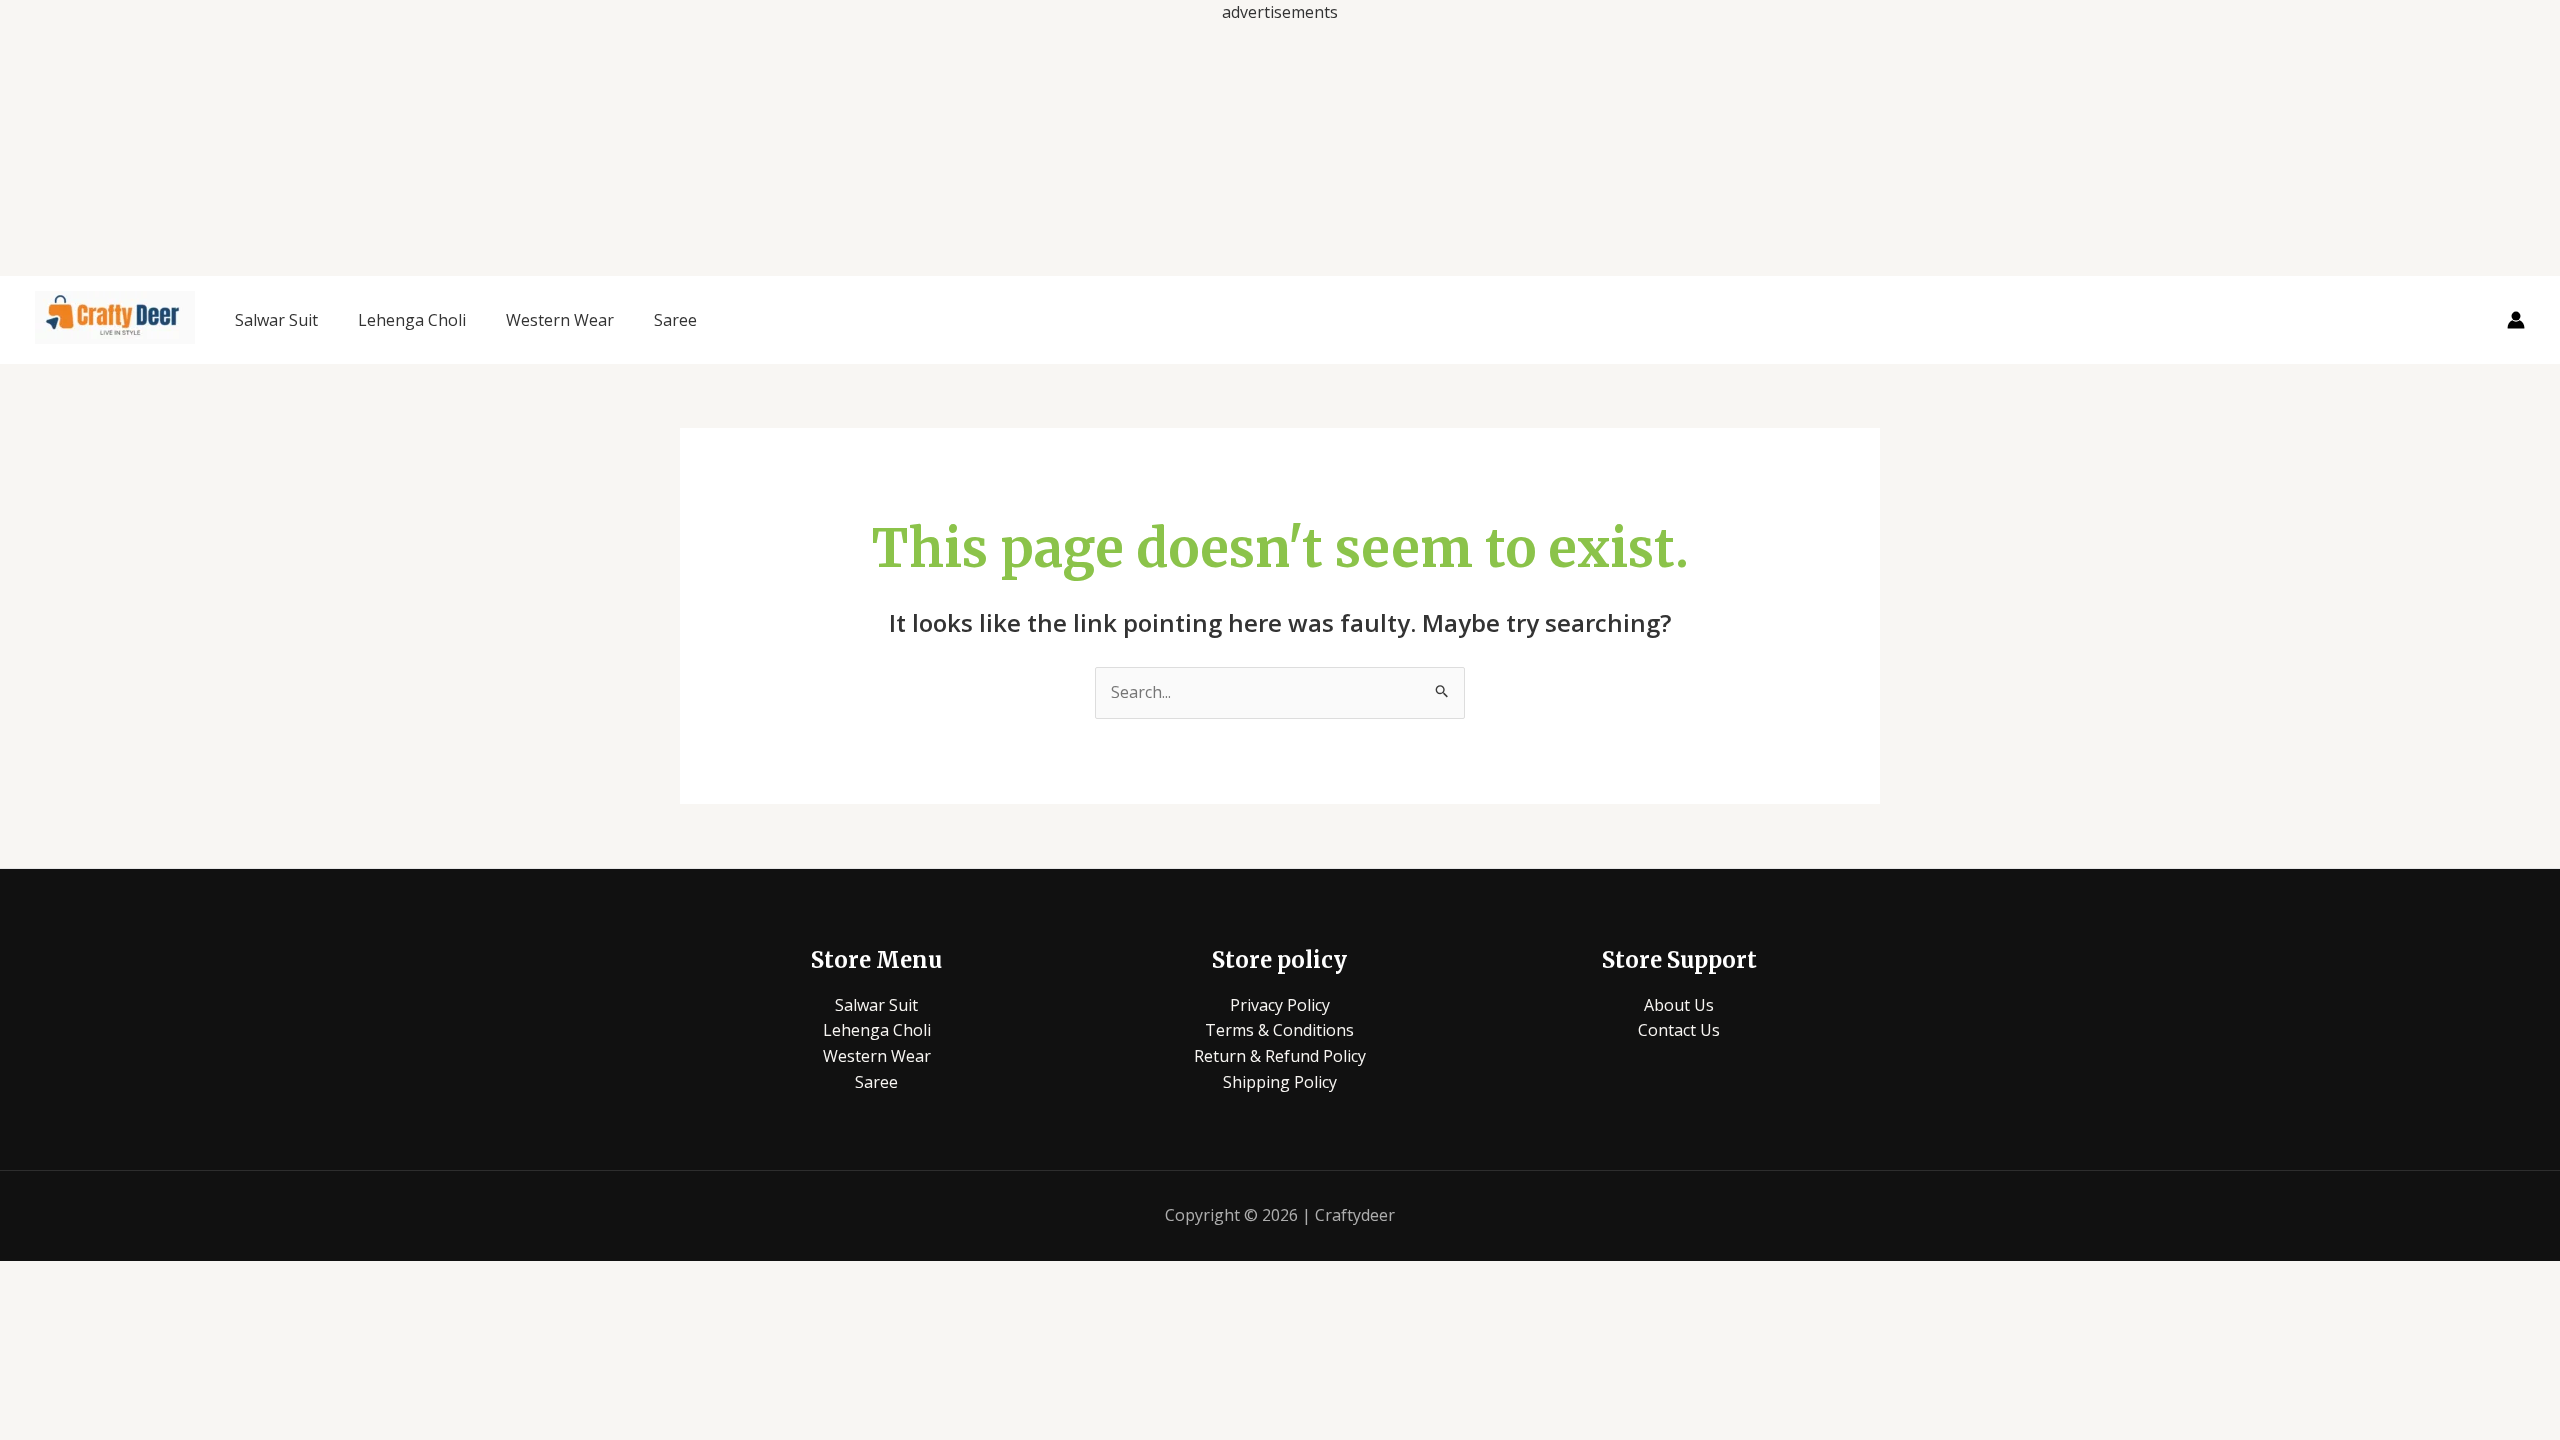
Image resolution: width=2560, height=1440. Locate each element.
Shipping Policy (1280, 1082)
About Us (1679, 1005)
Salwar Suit (276, 320)
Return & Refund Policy (1280, 1056)
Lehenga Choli (412, 320)
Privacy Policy (1280, 1005)
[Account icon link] (2516, 320)
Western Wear (560, 320)
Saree (675, 320)
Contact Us (1679, 1030)
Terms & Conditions (1279, 1030)
